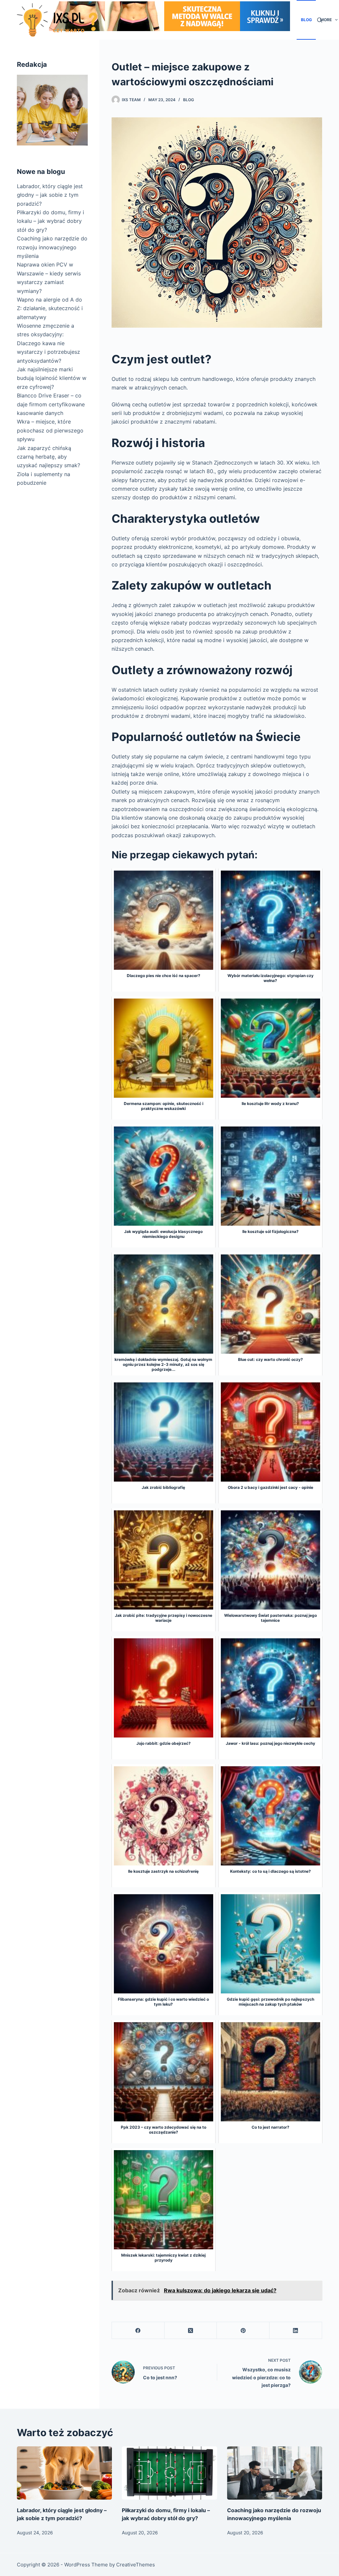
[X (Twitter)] (191, 2331)
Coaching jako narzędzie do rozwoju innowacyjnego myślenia (52, 247)
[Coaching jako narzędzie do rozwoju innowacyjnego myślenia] (275, 2473)
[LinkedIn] (296, 2331)
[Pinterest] (243, 2331)
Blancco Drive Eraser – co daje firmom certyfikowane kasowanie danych (51, 404)
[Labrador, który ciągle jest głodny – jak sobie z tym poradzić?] (64, 2473)
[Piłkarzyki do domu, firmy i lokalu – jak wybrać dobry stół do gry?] (169, 2473)
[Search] (320, 20)
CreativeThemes (136, 2565)
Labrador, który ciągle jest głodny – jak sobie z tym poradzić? (50, 195)
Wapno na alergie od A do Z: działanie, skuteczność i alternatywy (50, 308)
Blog (306, 20)
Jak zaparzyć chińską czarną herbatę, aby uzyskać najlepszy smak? (48, 457)
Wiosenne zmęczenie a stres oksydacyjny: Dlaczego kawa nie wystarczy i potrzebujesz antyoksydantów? (48, 343)
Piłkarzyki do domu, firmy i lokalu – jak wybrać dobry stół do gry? (50, 221)
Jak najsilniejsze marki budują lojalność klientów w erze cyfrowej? (52, 378)
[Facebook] (138, 2331)
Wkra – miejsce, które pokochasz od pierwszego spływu (50, 430)
